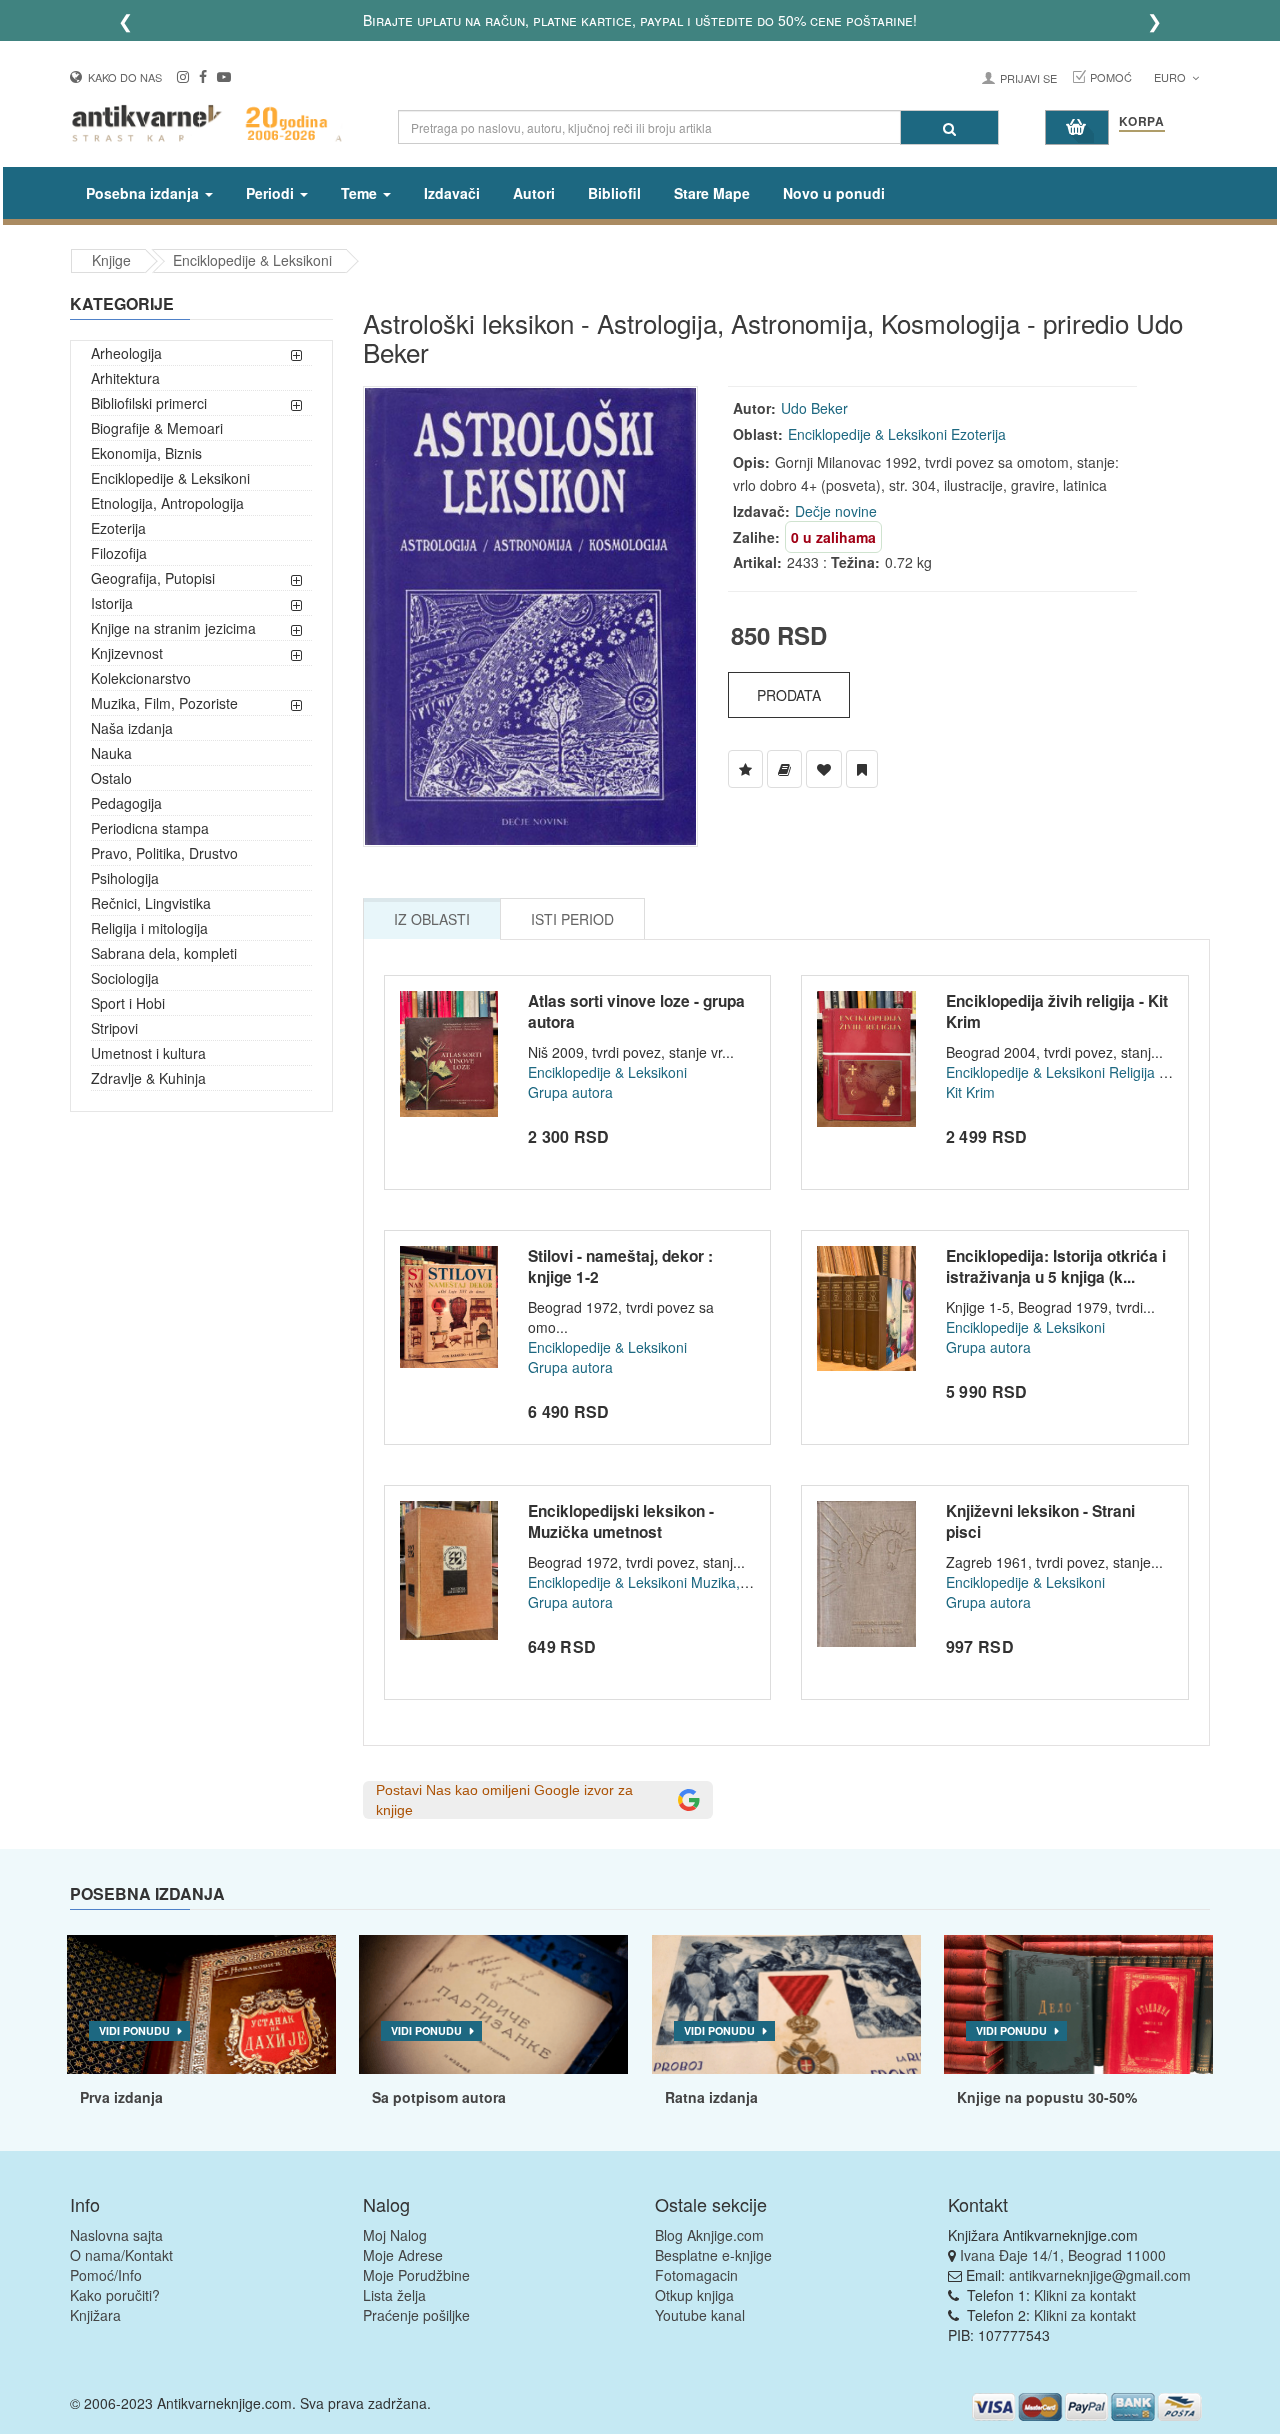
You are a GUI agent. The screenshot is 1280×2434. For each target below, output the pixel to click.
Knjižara (95, 2315)
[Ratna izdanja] (786, 2005)
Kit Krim (970, 1092)
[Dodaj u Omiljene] (824, 769)
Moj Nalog (395, 2235)
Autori (534, 193)
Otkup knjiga (694, 2295)
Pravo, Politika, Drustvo (164, 853)
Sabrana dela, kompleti (164, 953)
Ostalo (111, 778)
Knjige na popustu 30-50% (1047, 2097)
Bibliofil (614, 193)
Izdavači (452, 193)
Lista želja (394, 2295)
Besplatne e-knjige (713, 2255)
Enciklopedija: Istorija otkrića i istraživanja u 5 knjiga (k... (1056, 1267)
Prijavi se (1028, 78)
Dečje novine (836, 511)
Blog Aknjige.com (709, 2235)
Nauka (111, 753)
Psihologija (125, 878)
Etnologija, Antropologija (167, 503)
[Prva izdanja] (201, 2005)
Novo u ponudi (834, 193)
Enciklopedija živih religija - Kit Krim (1057, 1012)
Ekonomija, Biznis (146, 453)
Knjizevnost (127, 653)
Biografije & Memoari (157, 428)
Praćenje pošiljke (416, 2315)
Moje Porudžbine (416, 2275)
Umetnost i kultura (148, 1053)
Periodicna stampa (150, 828)
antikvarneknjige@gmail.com (1100, 2275)
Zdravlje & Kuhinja (148, 1078)
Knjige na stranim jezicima (173, 628)
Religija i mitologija (149, 928)
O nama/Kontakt (121, 2255)
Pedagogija (126, 803)
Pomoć (1111, 77)
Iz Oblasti (432, 919)
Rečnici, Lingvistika (151, 903)
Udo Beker (814, 408)
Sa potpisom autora (439, 2097)
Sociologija (125, 978)
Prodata (789, 695)
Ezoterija (118, 528)
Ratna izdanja (711, 2097)
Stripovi (114, 1028)
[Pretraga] (949, 127)
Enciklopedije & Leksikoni (252, 260)
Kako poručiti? (115, 2295)
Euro (1171, 77)
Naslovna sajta (116, 2235)
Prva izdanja (121, 2097)
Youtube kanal (700, 2315)
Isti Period (572, 919)
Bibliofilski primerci (149, 403)
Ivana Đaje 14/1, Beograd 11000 (1063, 2255)
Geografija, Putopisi (153, 578)
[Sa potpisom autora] (493, 2005)
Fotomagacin (696, 2275)
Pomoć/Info (106, 2275)
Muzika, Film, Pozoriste (164, 703)
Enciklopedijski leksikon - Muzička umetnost (621, 1522)
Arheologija (126, 353)
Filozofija (119, 553)
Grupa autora (570, 1092)
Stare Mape (712, 193)
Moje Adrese (403, 2255)
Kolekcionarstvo (141, 678)
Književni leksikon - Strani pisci (1040, 1522)
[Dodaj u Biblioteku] (784, 769)
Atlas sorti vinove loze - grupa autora (636, 1012)
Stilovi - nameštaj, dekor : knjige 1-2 (620, 1267)
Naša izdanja (132, 728)
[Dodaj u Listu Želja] (745, 769)
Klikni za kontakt (1085, 2295)
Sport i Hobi (128, 1003)
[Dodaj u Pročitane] (862, 769)
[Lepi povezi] (1078, 2005)
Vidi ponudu (134, 2030)
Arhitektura (125, 378)
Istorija (112, 603)
